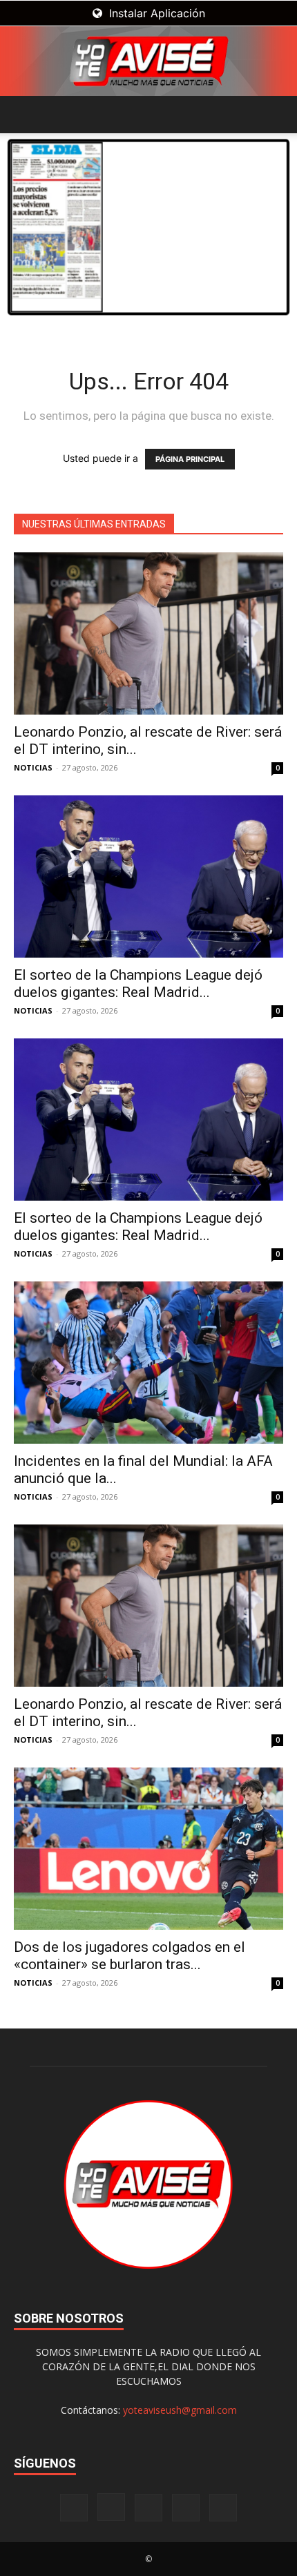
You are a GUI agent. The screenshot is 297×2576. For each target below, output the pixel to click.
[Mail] (148, 2508)
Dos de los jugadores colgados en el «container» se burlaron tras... (130, 1956)
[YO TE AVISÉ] (148, 61)
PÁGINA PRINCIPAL (190, 459)
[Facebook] (74, 2508)
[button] (23, 115)
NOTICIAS (33, 767)
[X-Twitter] (186, 2508)
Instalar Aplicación (155, 13)
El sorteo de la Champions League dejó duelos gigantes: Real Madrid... (138, 984)
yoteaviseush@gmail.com (180, 2410)
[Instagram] (111, 2507)
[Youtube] (223, 2508)
